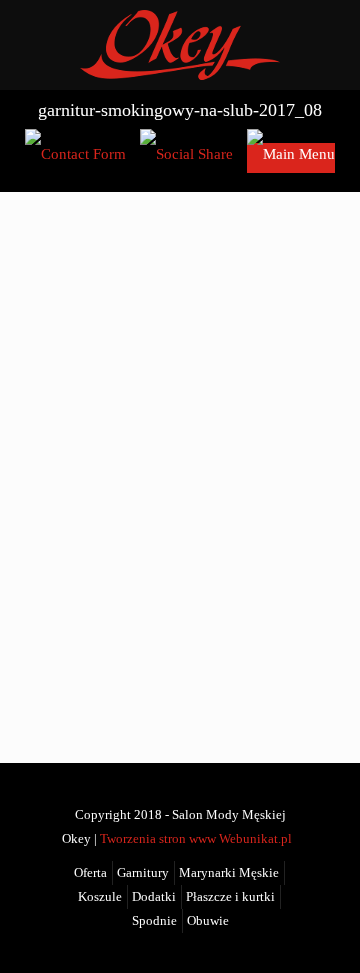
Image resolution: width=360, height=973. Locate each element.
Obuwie (208, 921)
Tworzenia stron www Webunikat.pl (196, 839)
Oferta (90, 873)
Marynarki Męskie (229, 873)
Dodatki (154, 897)
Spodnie (154, 921)
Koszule (100, 897)
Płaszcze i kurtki (230, 897)
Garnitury (143, 873)
